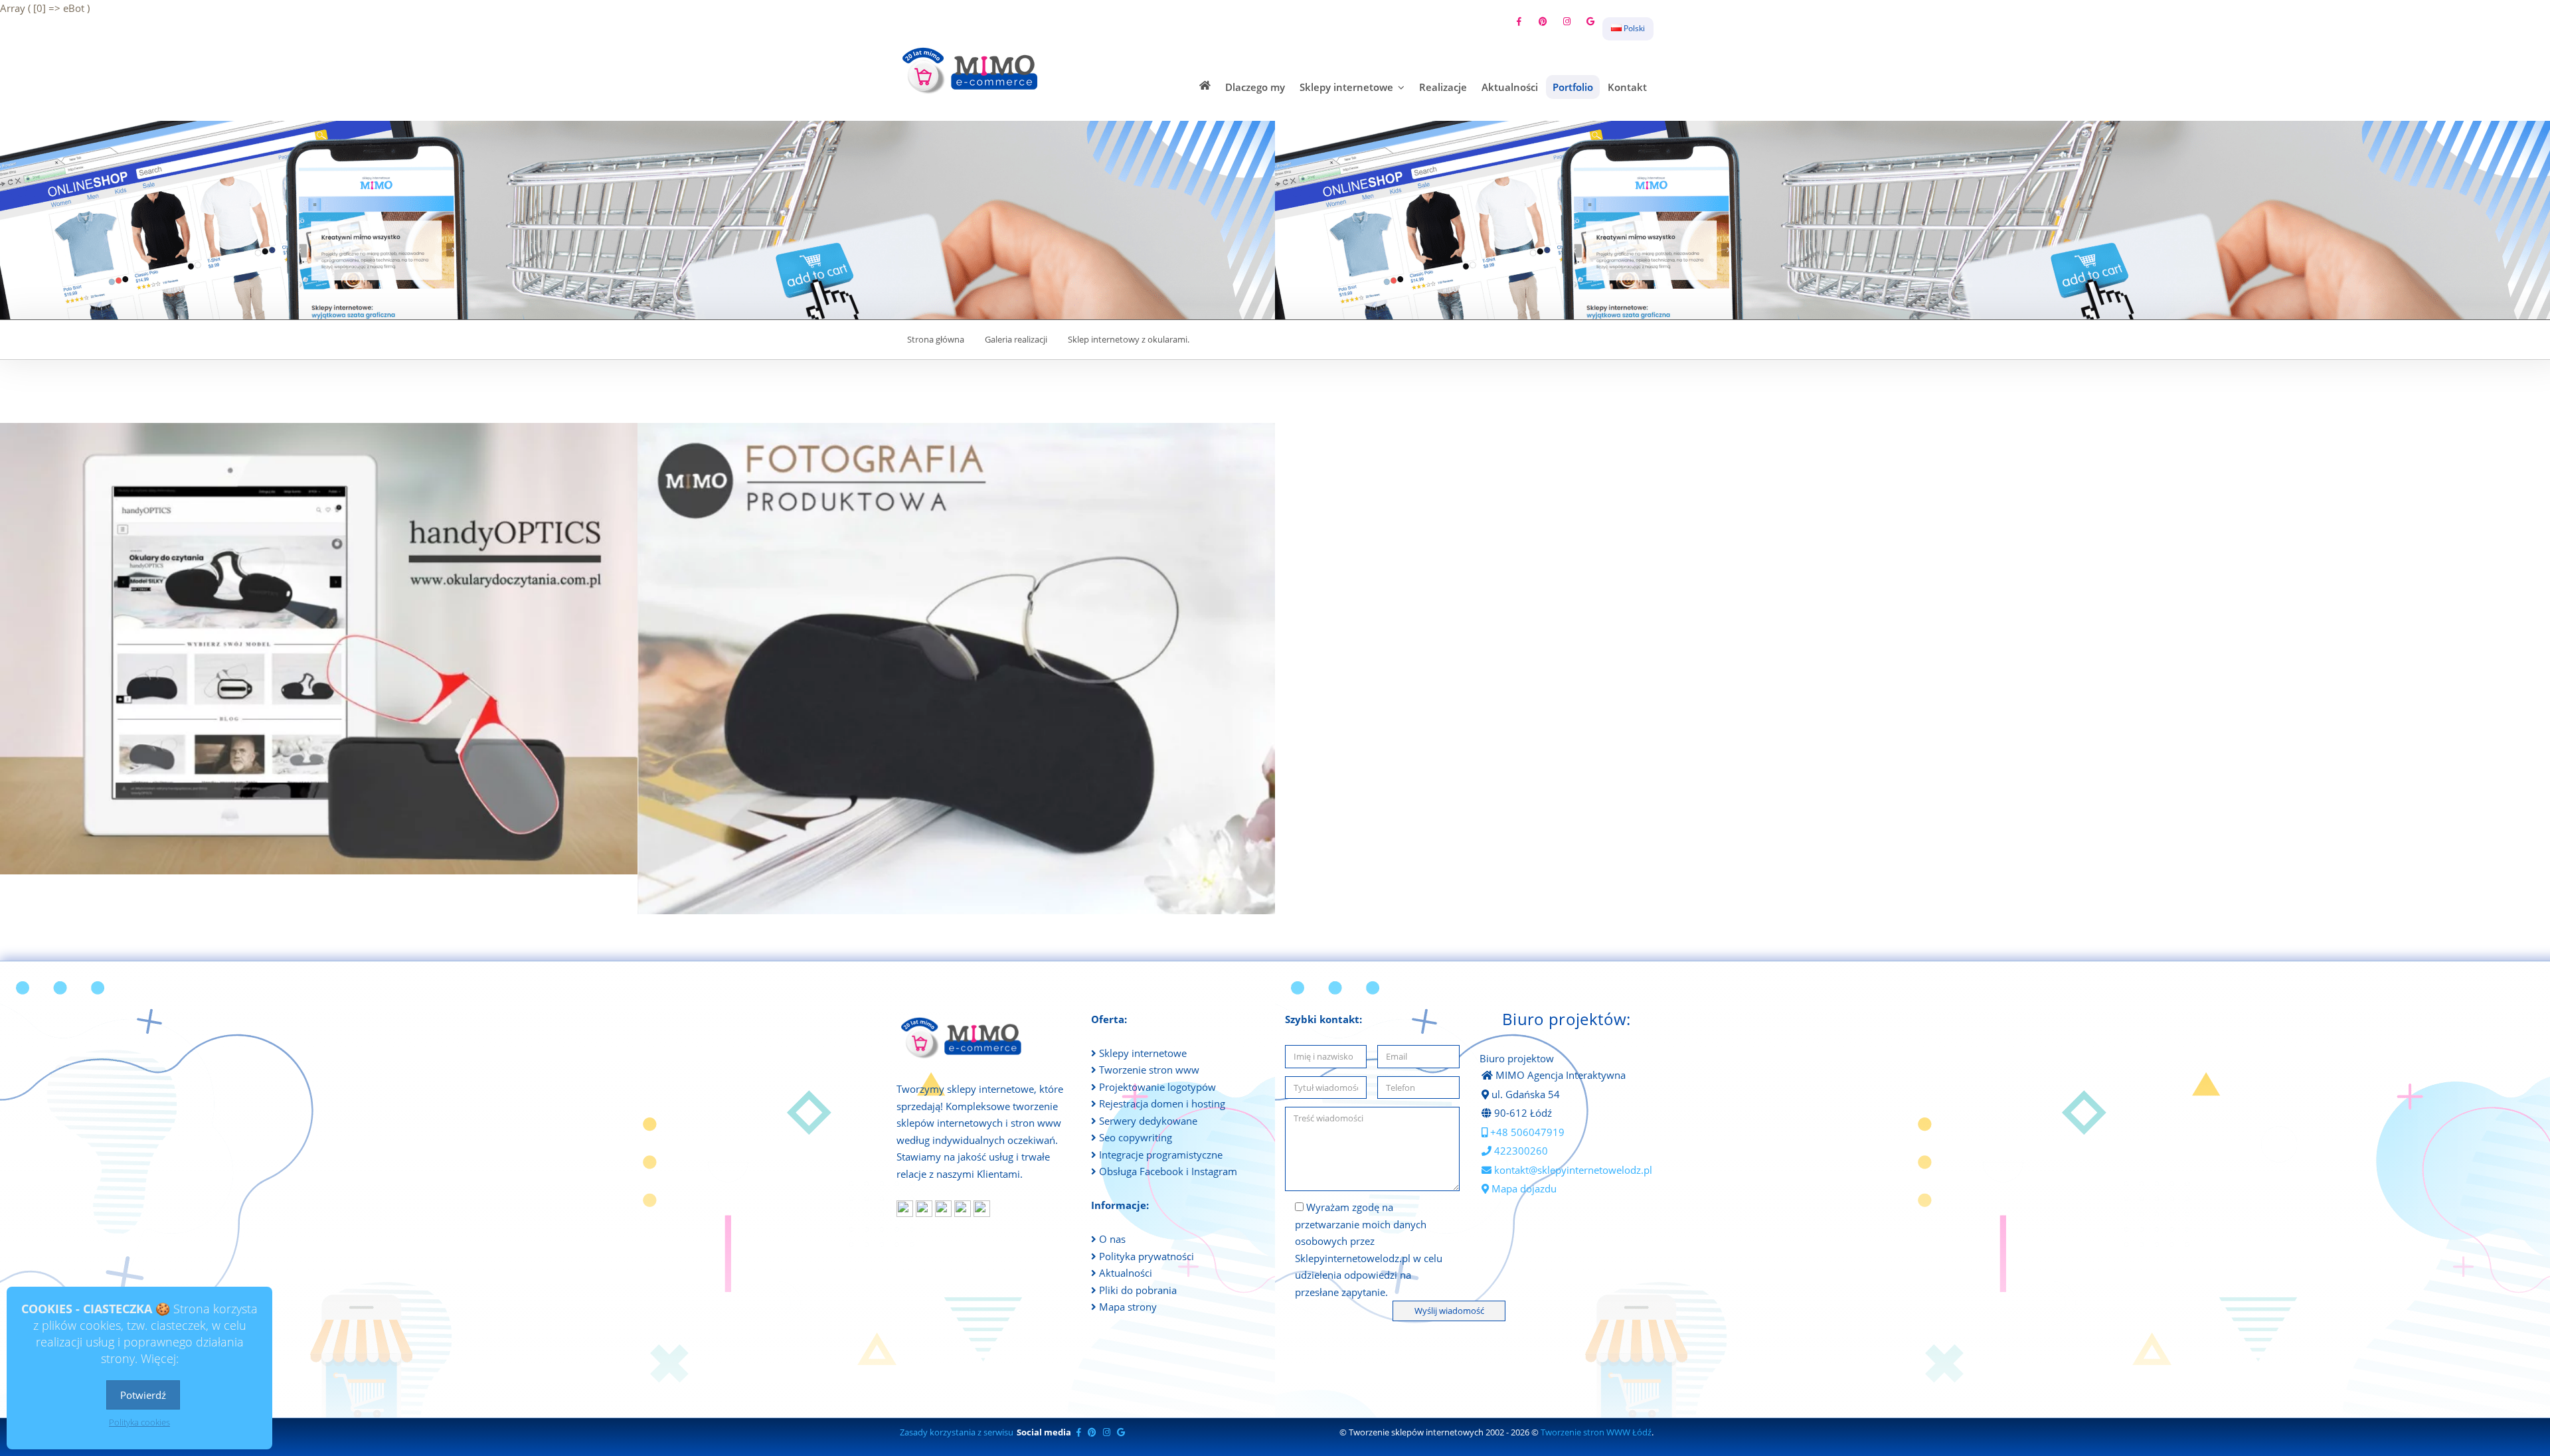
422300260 (1520, 1151)
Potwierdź (143, 1395)
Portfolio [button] (1573, 87)
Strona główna (936, 340)
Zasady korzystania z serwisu (957, 1432)
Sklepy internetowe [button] (1348, 87)
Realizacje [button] (1443, 87)
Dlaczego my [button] (1255, 87)
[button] (1205, 85)
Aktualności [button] (1510, 87)
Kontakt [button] (1627, 87)
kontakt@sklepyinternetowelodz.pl (1572, 1170)
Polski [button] (1633, 28)
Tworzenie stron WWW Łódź (1596, 1432)
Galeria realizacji (1016, 340)
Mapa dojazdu (1523, 1188)
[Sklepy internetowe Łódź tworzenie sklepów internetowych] (972, 70)
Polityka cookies (139, 1422)
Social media (1044, 1432)
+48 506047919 (1526, 1132)
